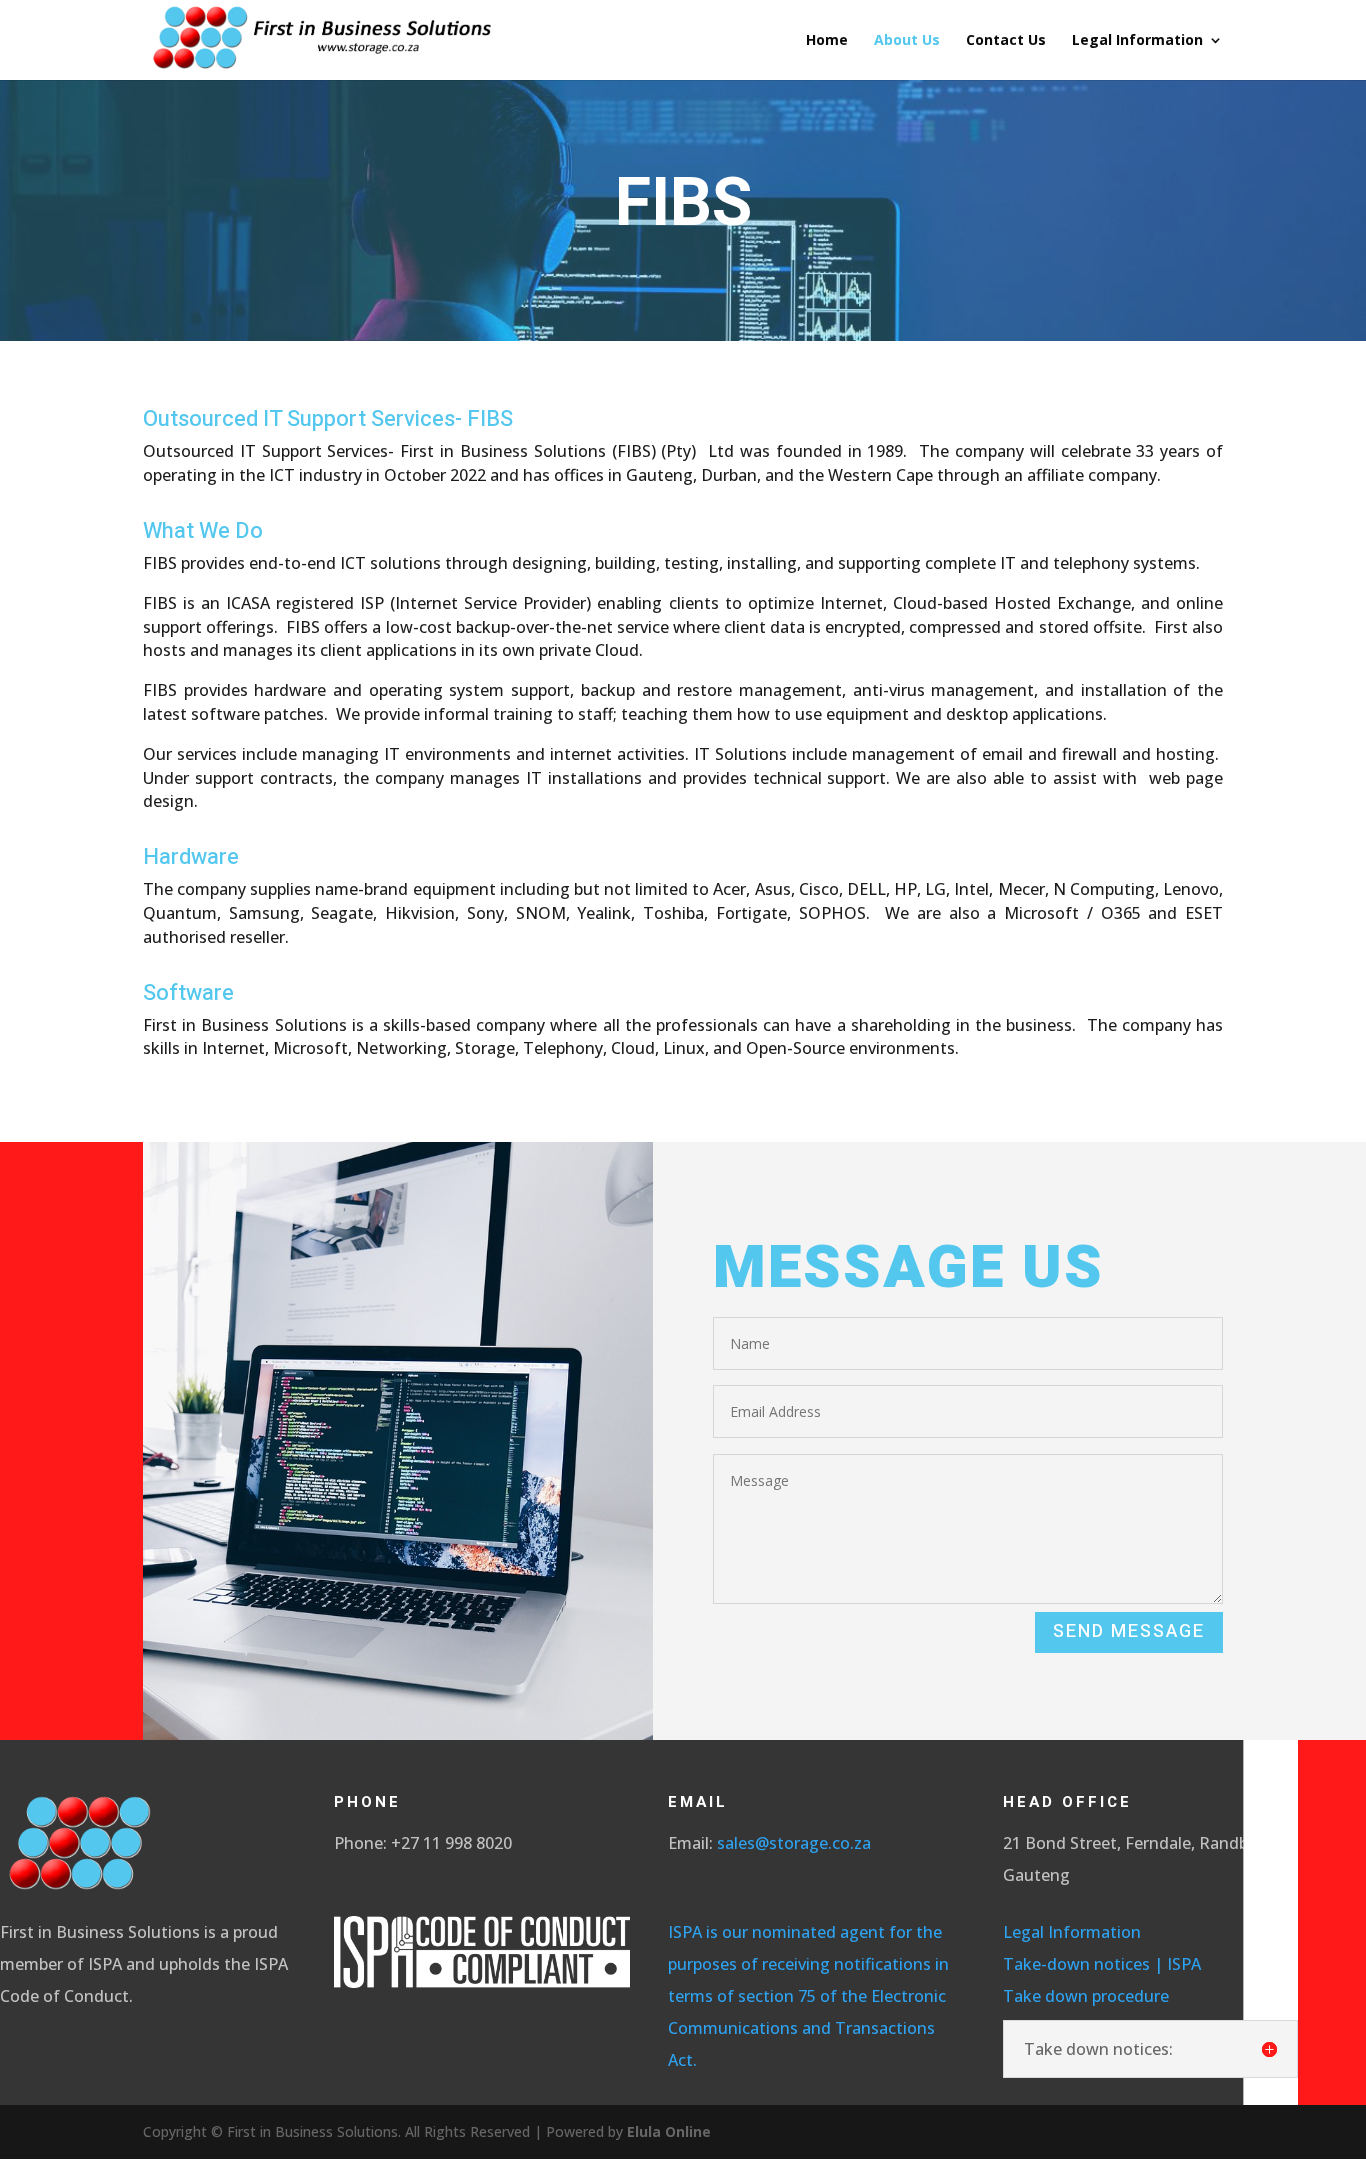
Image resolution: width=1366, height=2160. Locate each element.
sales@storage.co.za (794, 1843)
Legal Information (1137, 41)
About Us (907, 41)
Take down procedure (1090, 1996)
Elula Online (669, 2131)
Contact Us (1006, 41)
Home (827, 41)
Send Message (1129, 1631)
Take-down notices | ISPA (1102, 1964)
